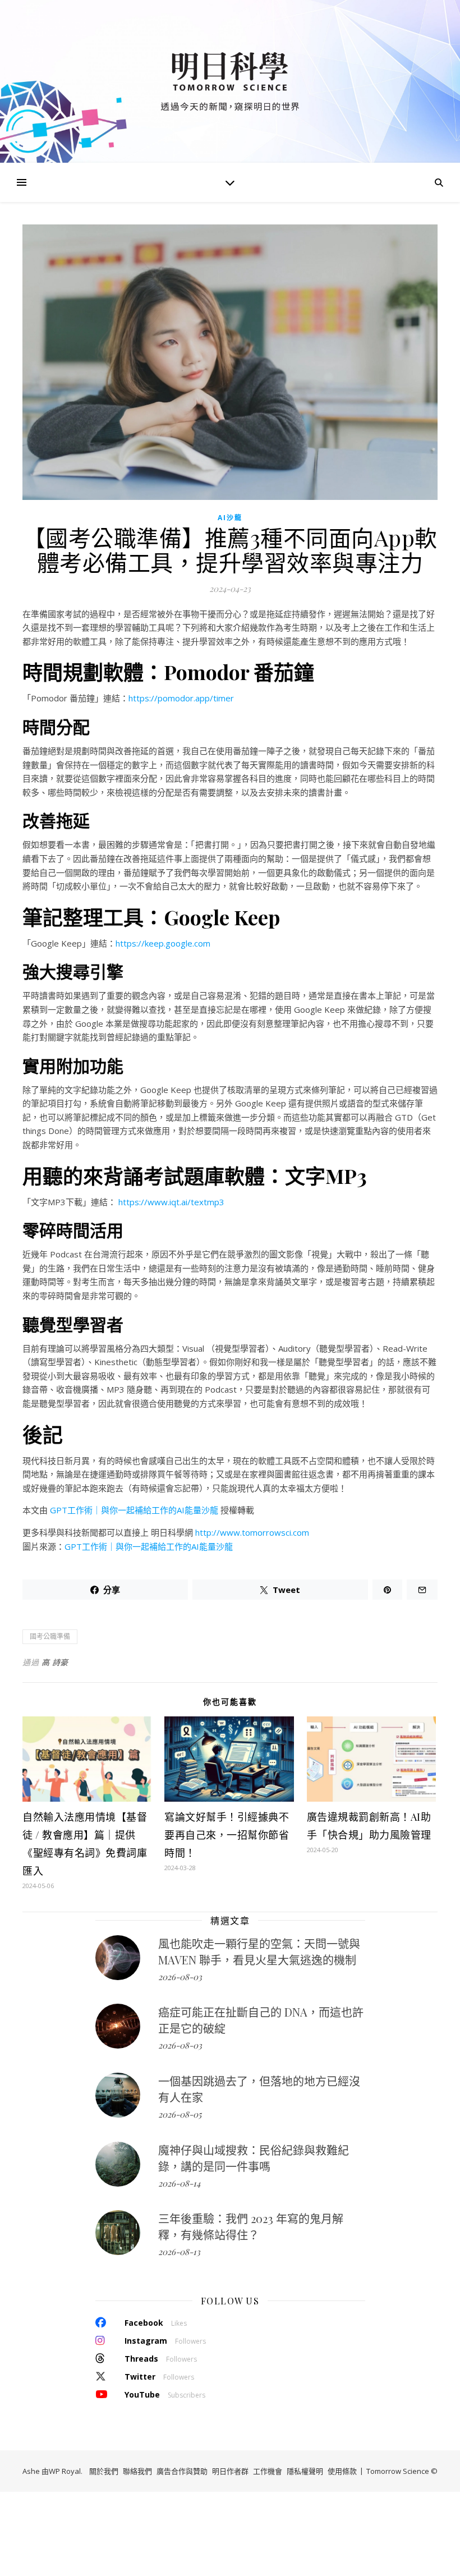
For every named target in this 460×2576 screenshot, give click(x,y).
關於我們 (104, 2471)
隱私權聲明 (305, 2471)
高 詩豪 (55, 1662)
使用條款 (342, 2471)
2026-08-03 (180, 1977)
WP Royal (65, 2471)
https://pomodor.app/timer (181, 698)
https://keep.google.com (163, 943)
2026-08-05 (180, 2114)
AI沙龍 (230, 518)
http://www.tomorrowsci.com (252, 1532)
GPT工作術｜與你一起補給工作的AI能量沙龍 (134, 1510)
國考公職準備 (50, 1636)
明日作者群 (230, 2471)
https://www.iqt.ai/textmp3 (171, 1202)
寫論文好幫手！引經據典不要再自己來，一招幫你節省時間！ (227, 1835)
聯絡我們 (137, 2471)
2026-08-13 (179, 2252)
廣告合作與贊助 (182, 2471)
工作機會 (268, 2471)
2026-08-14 (179, 2183)
